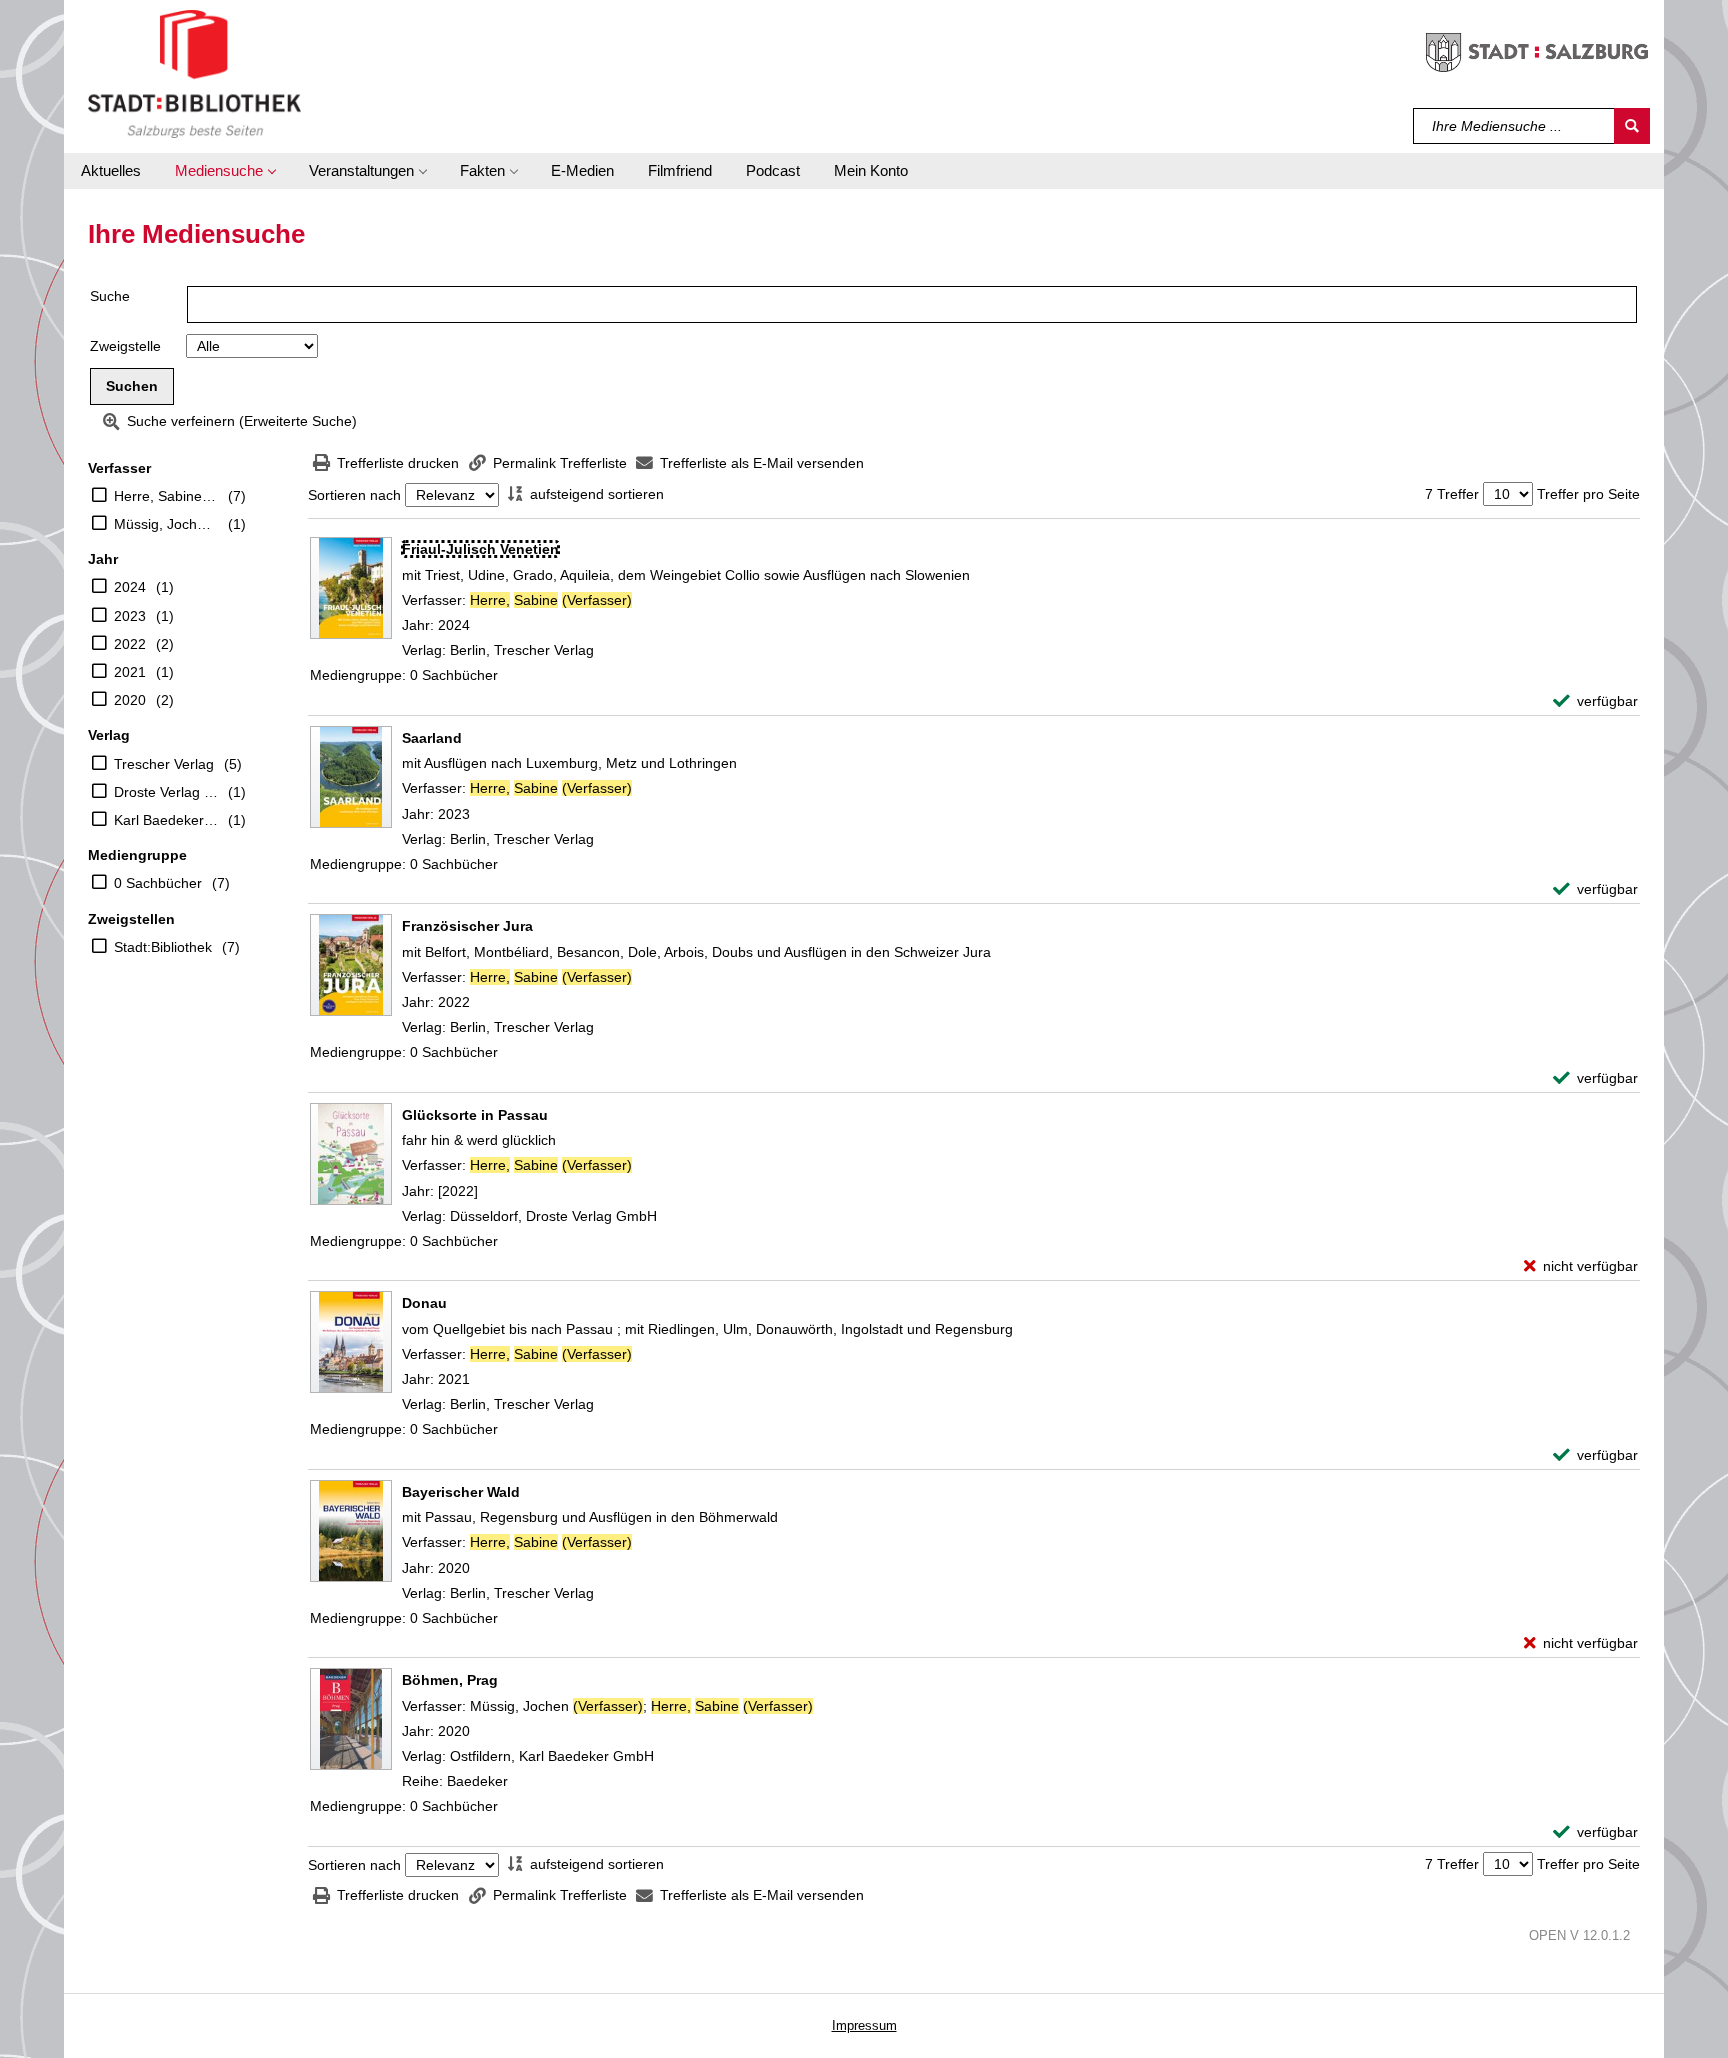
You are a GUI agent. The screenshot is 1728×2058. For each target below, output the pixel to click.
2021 (130, 672)
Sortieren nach (354, 495)
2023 (130, 616)
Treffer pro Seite (1588, 494)
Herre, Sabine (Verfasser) (166, 496)
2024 (130, 587)
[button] (225, 171)
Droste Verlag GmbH (166, 792)
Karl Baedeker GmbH (166, 820)
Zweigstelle (125, 346)
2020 (130, 700)
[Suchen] (1632, 126)
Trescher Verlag (164, 764)
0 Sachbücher (158, 883)
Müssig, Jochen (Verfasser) (166, 524)
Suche (110, 296)
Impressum (864, 2025)
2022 (130, 644)
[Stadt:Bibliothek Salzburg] (194, 73)
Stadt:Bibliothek (163, 947)
